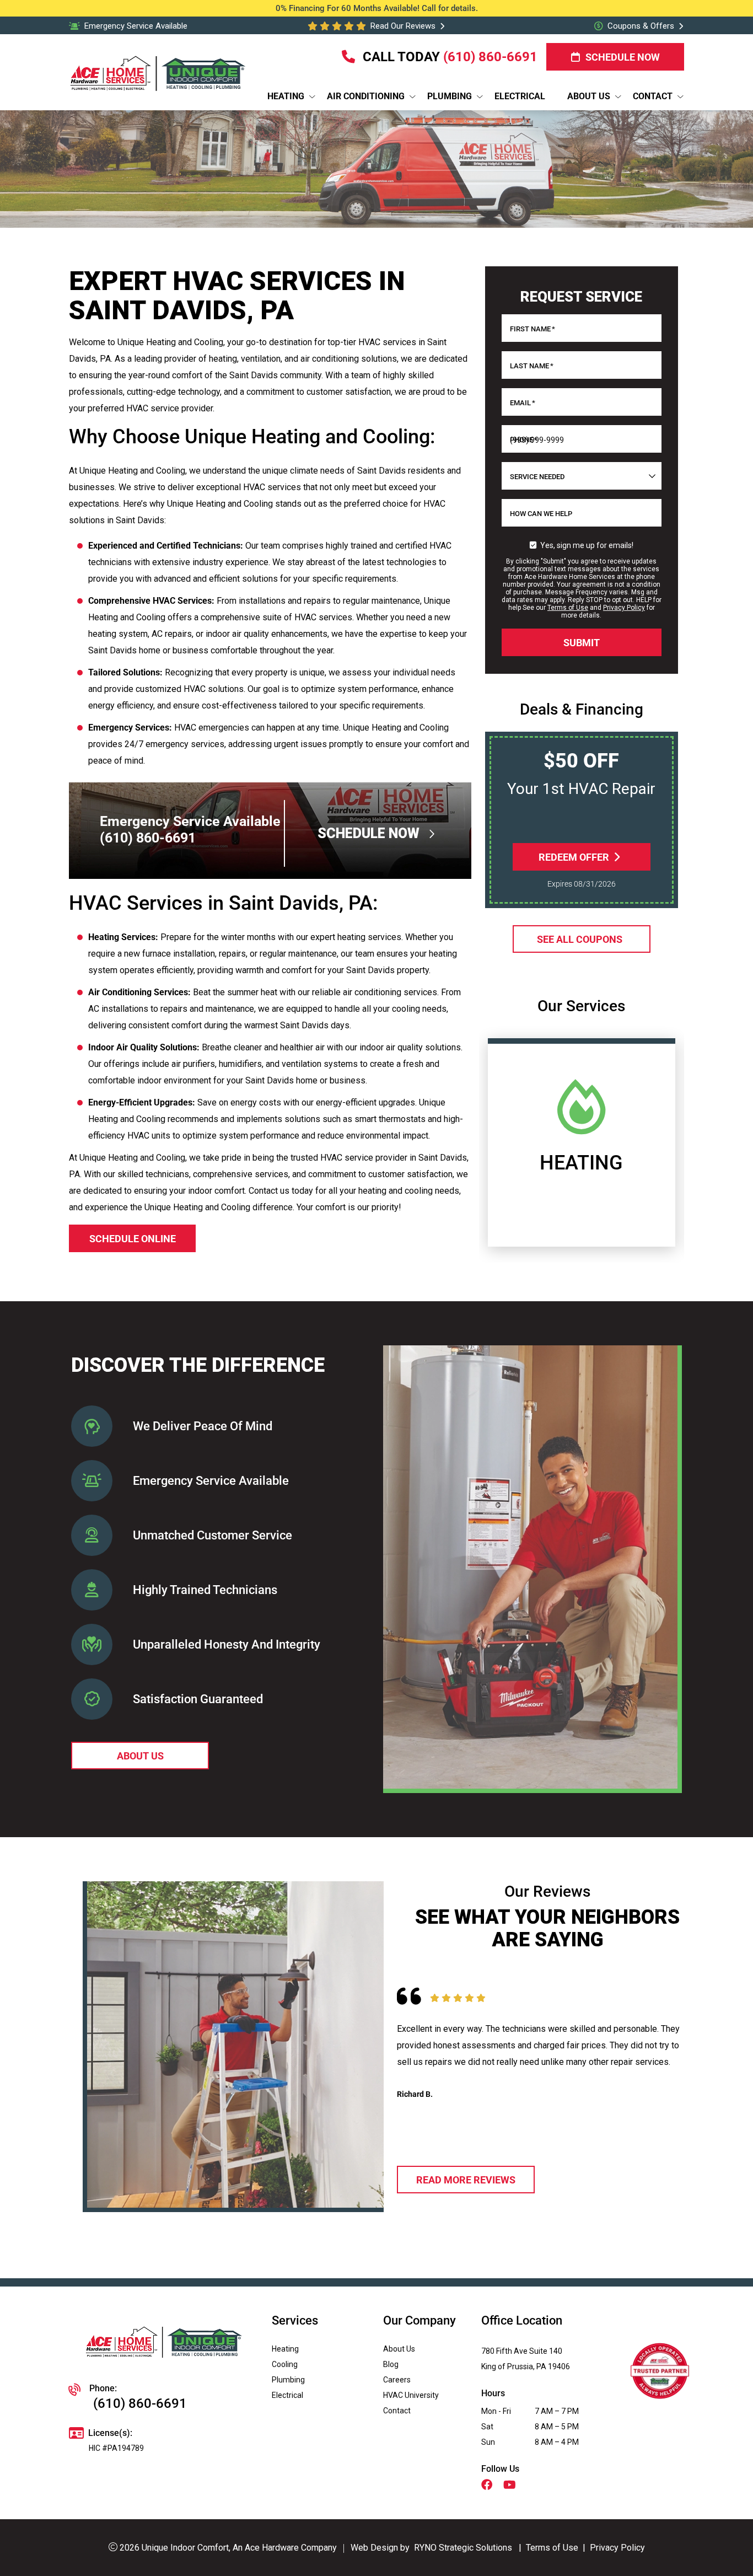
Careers (397, 2380)
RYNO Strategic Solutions (463, 2548)
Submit (582, 643)
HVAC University (411, 2395)
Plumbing (288, 2380)
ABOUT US (140, 1756)
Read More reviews (466, 2180)
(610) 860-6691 (490, 57)
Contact (397, 2411)
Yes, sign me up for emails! (587, 545)
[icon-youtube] (511, 2486)
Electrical (287, 2395)
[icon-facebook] (488, 2486)
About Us (399, 2349)
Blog (391, 2364)
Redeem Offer (573, 857)
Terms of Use (568, 608)
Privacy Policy (624, 608)
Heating (285, 2349)
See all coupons (579, 939)
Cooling (285, 2364)
